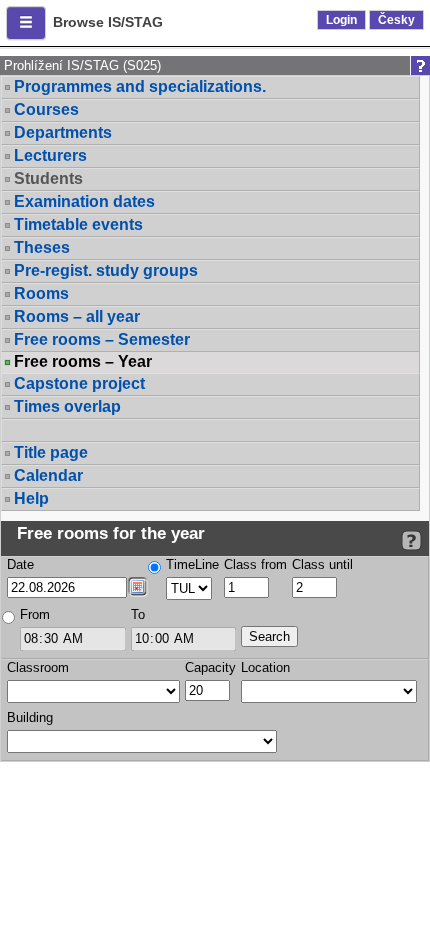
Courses (46, 109)
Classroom (38, 667)
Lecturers (50, 155)
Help (31, 498)
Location (265, 667)
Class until (322, 564)
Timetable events (78, 224)
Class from (255, 564)
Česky (396, 20)
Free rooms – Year (83, 362)
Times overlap (67, 406)
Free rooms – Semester (102, 339)
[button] (26, 23)
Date (20, 564)
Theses (42, 247)
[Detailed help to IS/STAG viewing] (411, 540)
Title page (51, 452)
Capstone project (79, 383)
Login (341, 20)
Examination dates (84, 201)
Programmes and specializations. (140, 86)
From (35, 614)
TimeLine (192, 564)
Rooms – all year (77, 316)
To (138, 614)
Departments (63, 132)
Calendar (48, 475)
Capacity (210, 667)
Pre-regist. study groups (106, 270)
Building (30, 717)
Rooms (41, 293)
